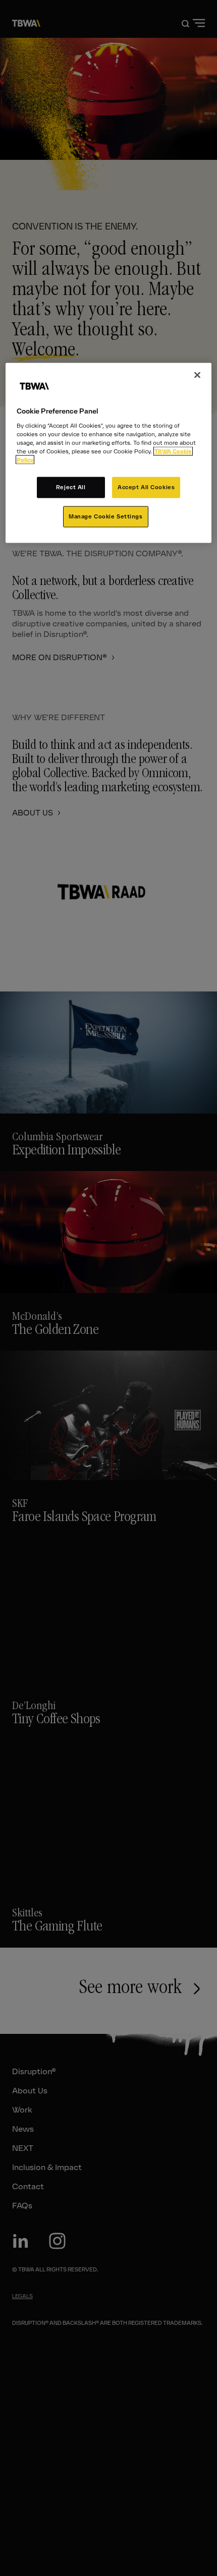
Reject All (71, 487)
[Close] (197, 375)
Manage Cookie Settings (106, 516)
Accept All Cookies (146, 487)
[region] (109, 453)
